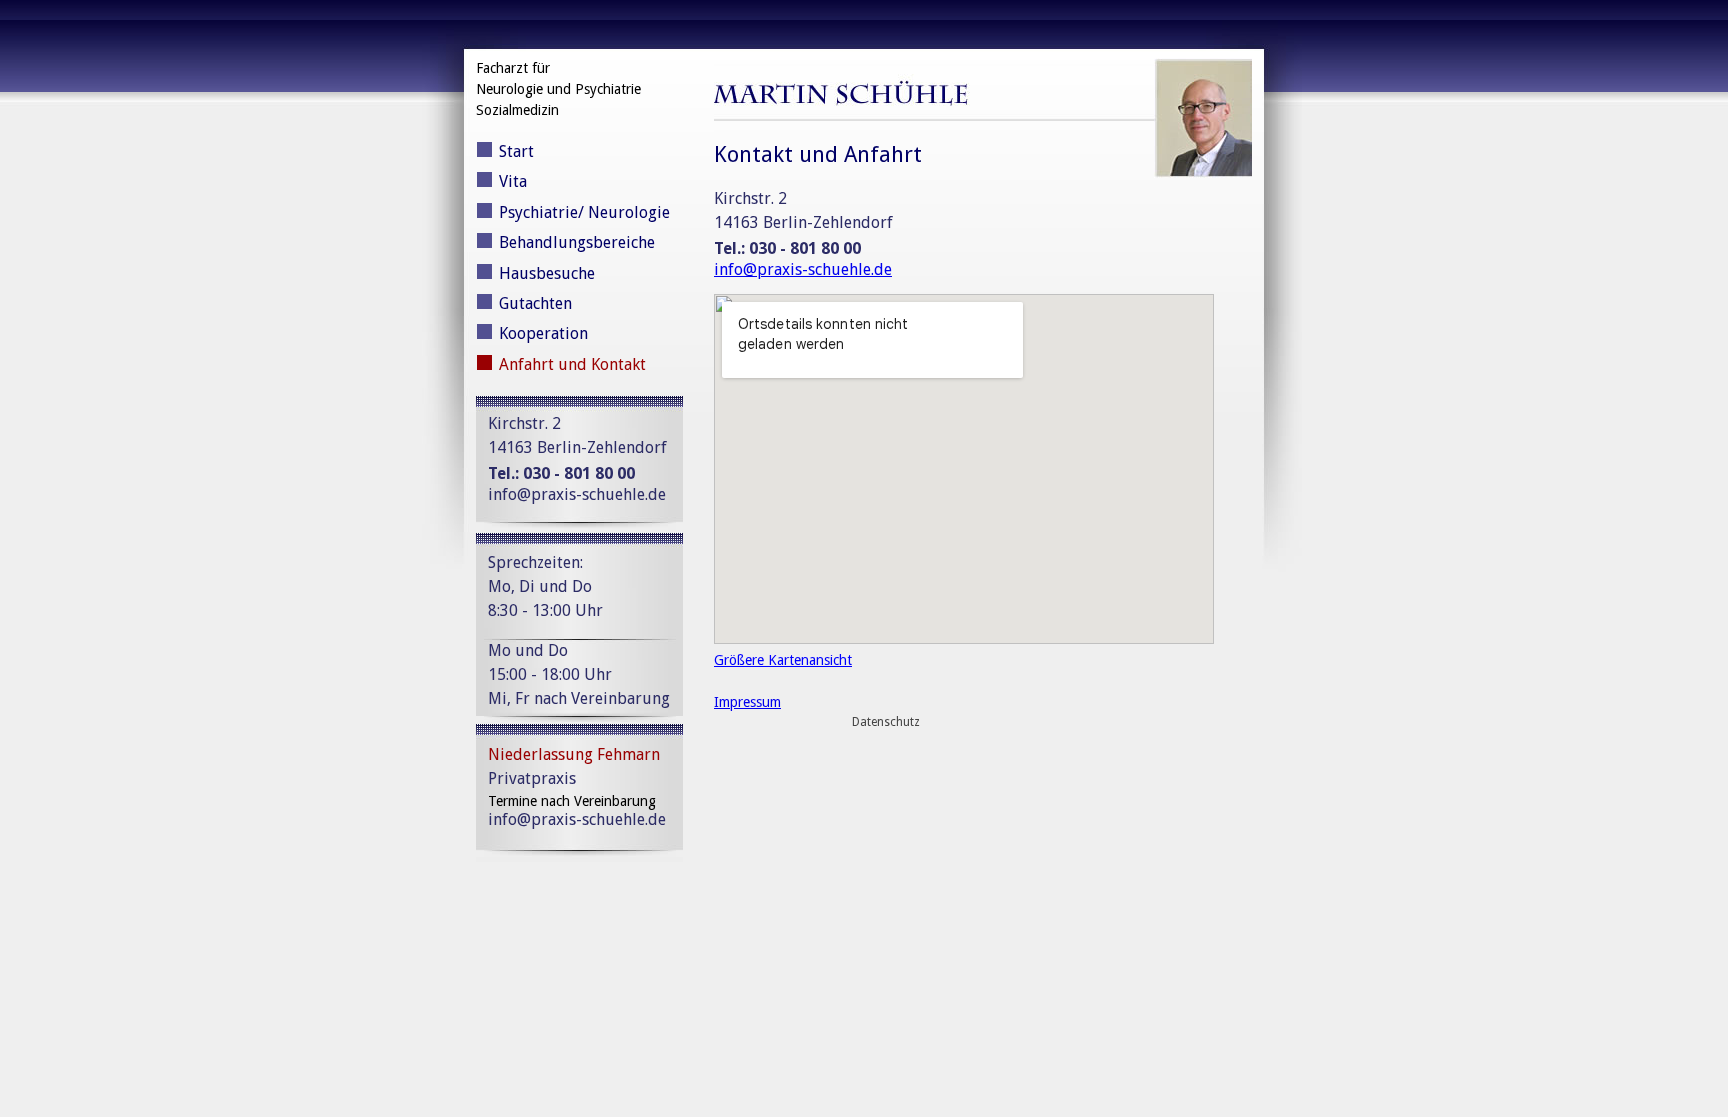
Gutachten (535, 303)
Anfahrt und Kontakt (572, 364)
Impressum (747, 702)
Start (516, 151)
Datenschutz (886, 722)
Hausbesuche (547, 273)
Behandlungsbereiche (577, 242)
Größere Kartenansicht (783, 660)
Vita (513, 181)
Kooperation (543, 333)
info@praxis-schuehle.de (577, 494)
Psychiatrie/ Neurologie (584, 212)
